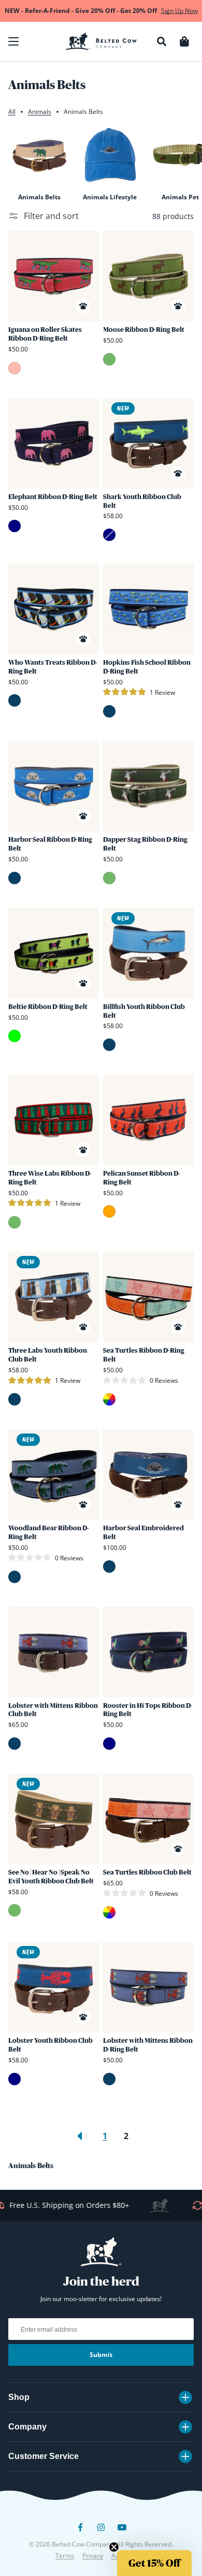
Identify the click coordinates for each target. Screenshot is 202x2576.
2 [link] (126, 2136)
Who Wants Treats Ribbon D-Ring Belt (53, 667)
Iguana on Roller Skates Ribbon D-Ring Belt (45, 334)
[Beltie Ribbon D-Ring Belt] (54, 953)
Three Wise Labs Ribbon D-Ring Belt (50, 1178)
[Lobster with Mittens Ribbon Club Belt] (54, 1652)
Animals (40, 112)
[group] (39, 163)
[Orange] (109, 1211)
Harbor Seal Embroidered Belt (143, 1532)
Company (27, 2427)
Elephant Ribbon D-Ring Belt (53, 497)
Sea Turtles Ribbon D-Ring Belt (144, 1355)
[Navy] (15, 526)
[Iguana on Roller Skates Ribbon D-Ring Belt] (54, 276)
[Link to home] (101, 41)
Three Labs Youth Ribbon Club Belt (48, 1355)
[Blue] (15, 700)
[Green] (109, 359)
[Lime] (15, 1036)
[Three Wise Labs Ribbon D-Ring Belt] (54, 1120)
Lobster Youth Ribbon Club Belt (51, 2045)
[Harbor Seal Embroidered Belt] (148, 1475)
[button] (13, 41)
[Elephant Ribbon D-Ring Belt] (54, 443)
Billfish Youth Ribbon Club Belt (144, 1011)
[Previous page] (80, 2136)
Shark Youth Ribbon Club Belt (142, 501)
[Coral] (15, 368)
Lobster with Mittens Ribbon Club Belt (53, 1710)
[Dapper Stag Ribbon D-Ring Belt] (148, 786)
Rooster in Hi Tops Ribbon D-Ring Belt (148, 1710)
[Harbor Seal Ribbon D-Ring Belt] (54, 786)
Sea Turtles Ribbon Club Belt (147, 1872)
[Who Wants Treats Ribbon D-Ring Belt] (54, 609)
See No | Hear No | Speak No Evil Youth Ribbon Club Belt (51, 1877)
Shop (19, 2397)
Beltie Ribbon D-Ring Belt (48, 1007)
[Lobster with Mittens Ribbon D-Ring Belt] (148, 1987)
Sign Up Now (179, 11)
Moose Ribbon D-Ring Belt (144, 330)
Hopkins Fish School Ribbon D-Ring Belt (147, 667)
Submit (101, 2355)
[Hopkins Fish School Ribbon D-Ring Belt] (148, 609)
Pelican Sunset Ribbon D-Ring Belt (141, 1178)
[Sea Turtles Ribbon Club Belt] (148, 1819)
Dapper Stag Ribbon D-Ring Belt (145, 844)
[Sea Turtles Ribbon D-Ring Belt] (148, 1297)
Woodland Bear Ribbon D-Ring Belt (48, 1532)
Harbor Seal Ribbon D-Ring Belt (50, 844)
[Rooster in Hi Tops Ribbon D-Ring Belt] (148, 1652)
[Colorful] (109, 1399)
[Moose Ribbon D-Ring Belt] (148, 276)
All (12, 112)
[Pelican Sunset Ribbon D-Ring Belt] (148, 1120)
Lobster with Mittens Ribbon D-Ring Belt (148, 2045)
